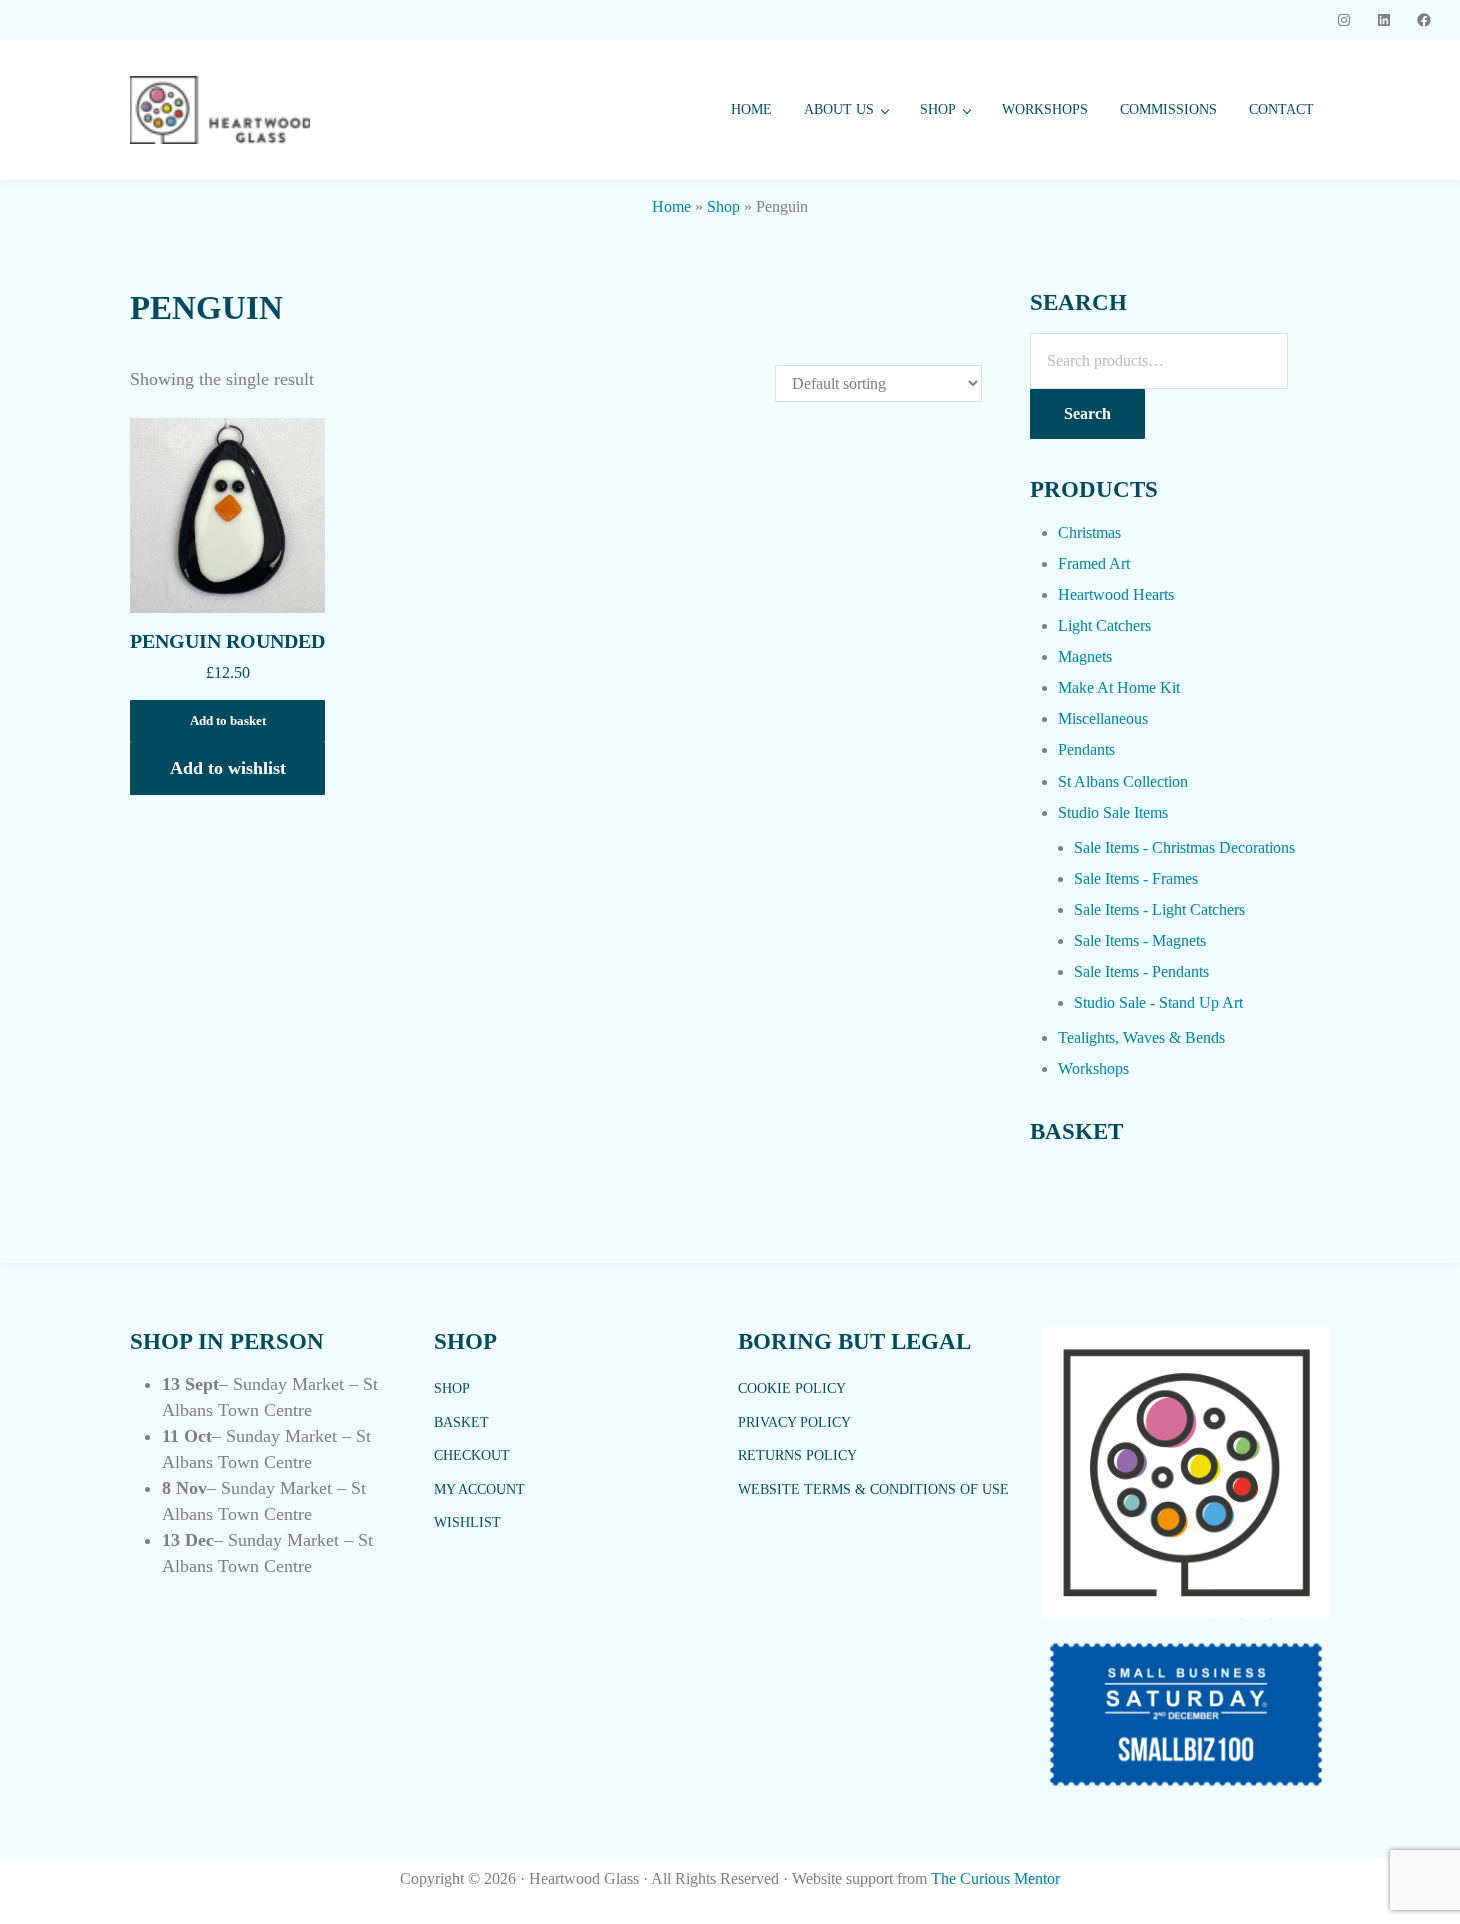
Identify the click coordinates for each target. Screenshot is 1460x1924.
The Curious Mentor (995, 1878)
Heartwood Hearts (1116, 594)
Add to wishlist (228, 768)
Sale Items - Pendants (1141, 971)
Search (1087, 413)
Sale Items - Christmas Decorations (1184, 847)
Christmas (1089, 532)
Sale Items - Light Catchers (1159, 909)
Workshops (1093, 1068)
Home (671, 206)
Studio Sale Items (1113, 812)
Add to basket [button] (228, 721)
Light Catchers (1104, 625)
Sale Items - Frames (1136, 878)
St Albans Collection (1123, 781)
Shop (723, 206)
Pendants (1086, 749)
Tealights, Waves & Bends (1141, 1037)
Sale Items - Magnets (1140, 940)
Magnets (1085, 656)
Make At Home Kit (1119, 687)
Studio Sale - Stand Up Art (1158, 1002)
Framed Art (1094, 563)
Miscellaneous (1103, 718)
